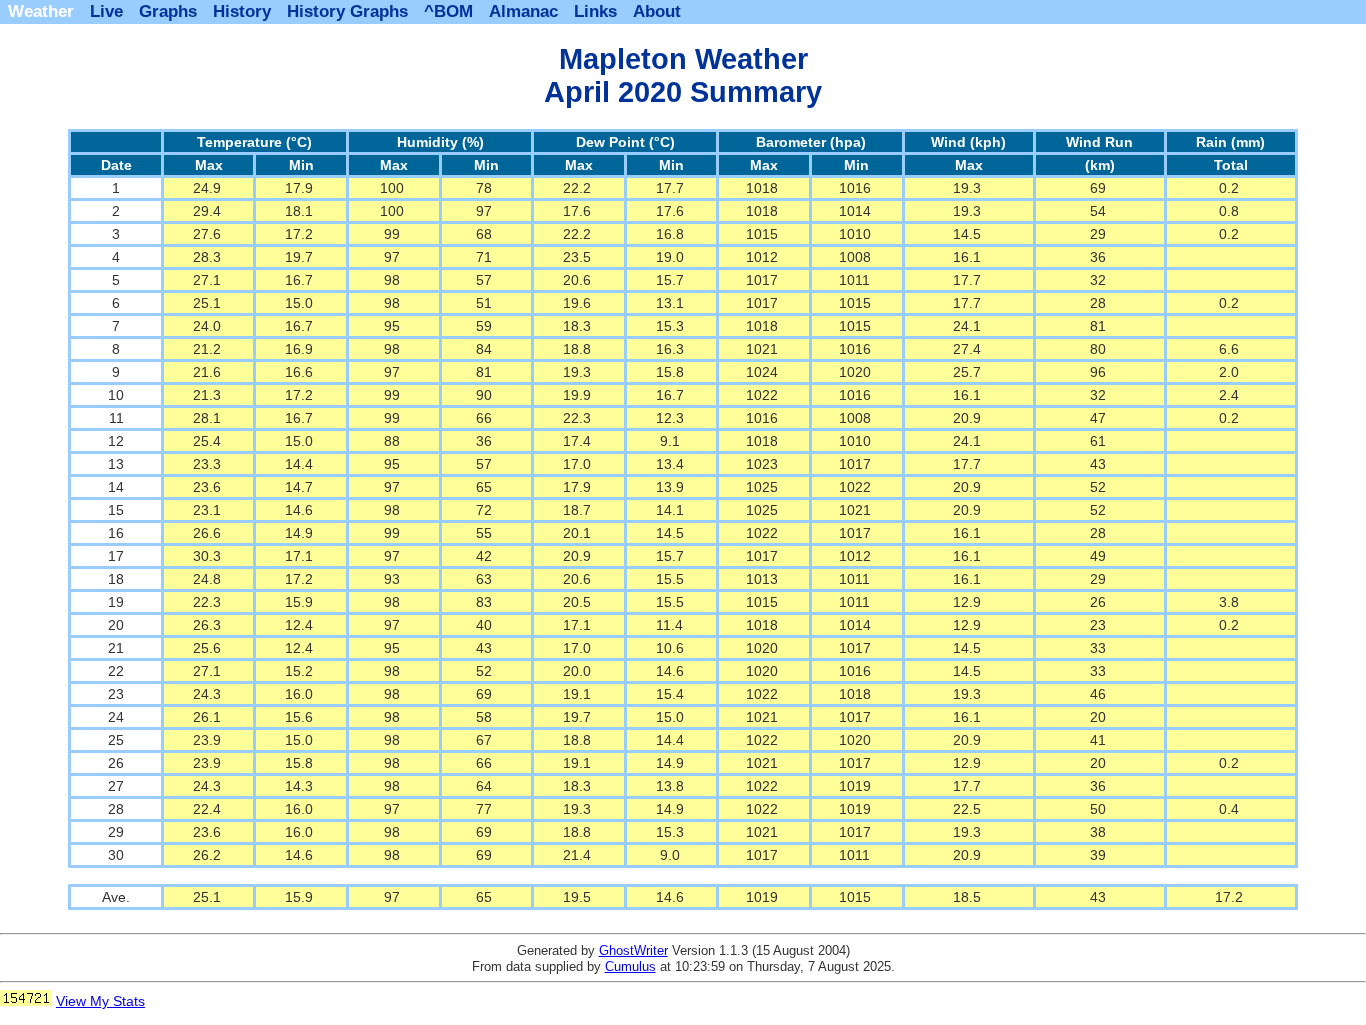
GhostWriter (633, 950)
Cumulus (630, 966)
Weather (41, 11)
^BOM (448, 11)
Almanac (523, 11)
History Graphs (347, 11)
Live (106, 11)
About (657, 11)
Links (595, 11)
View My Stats (100, 1001)
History (242, 11)
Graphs (168, 11)
